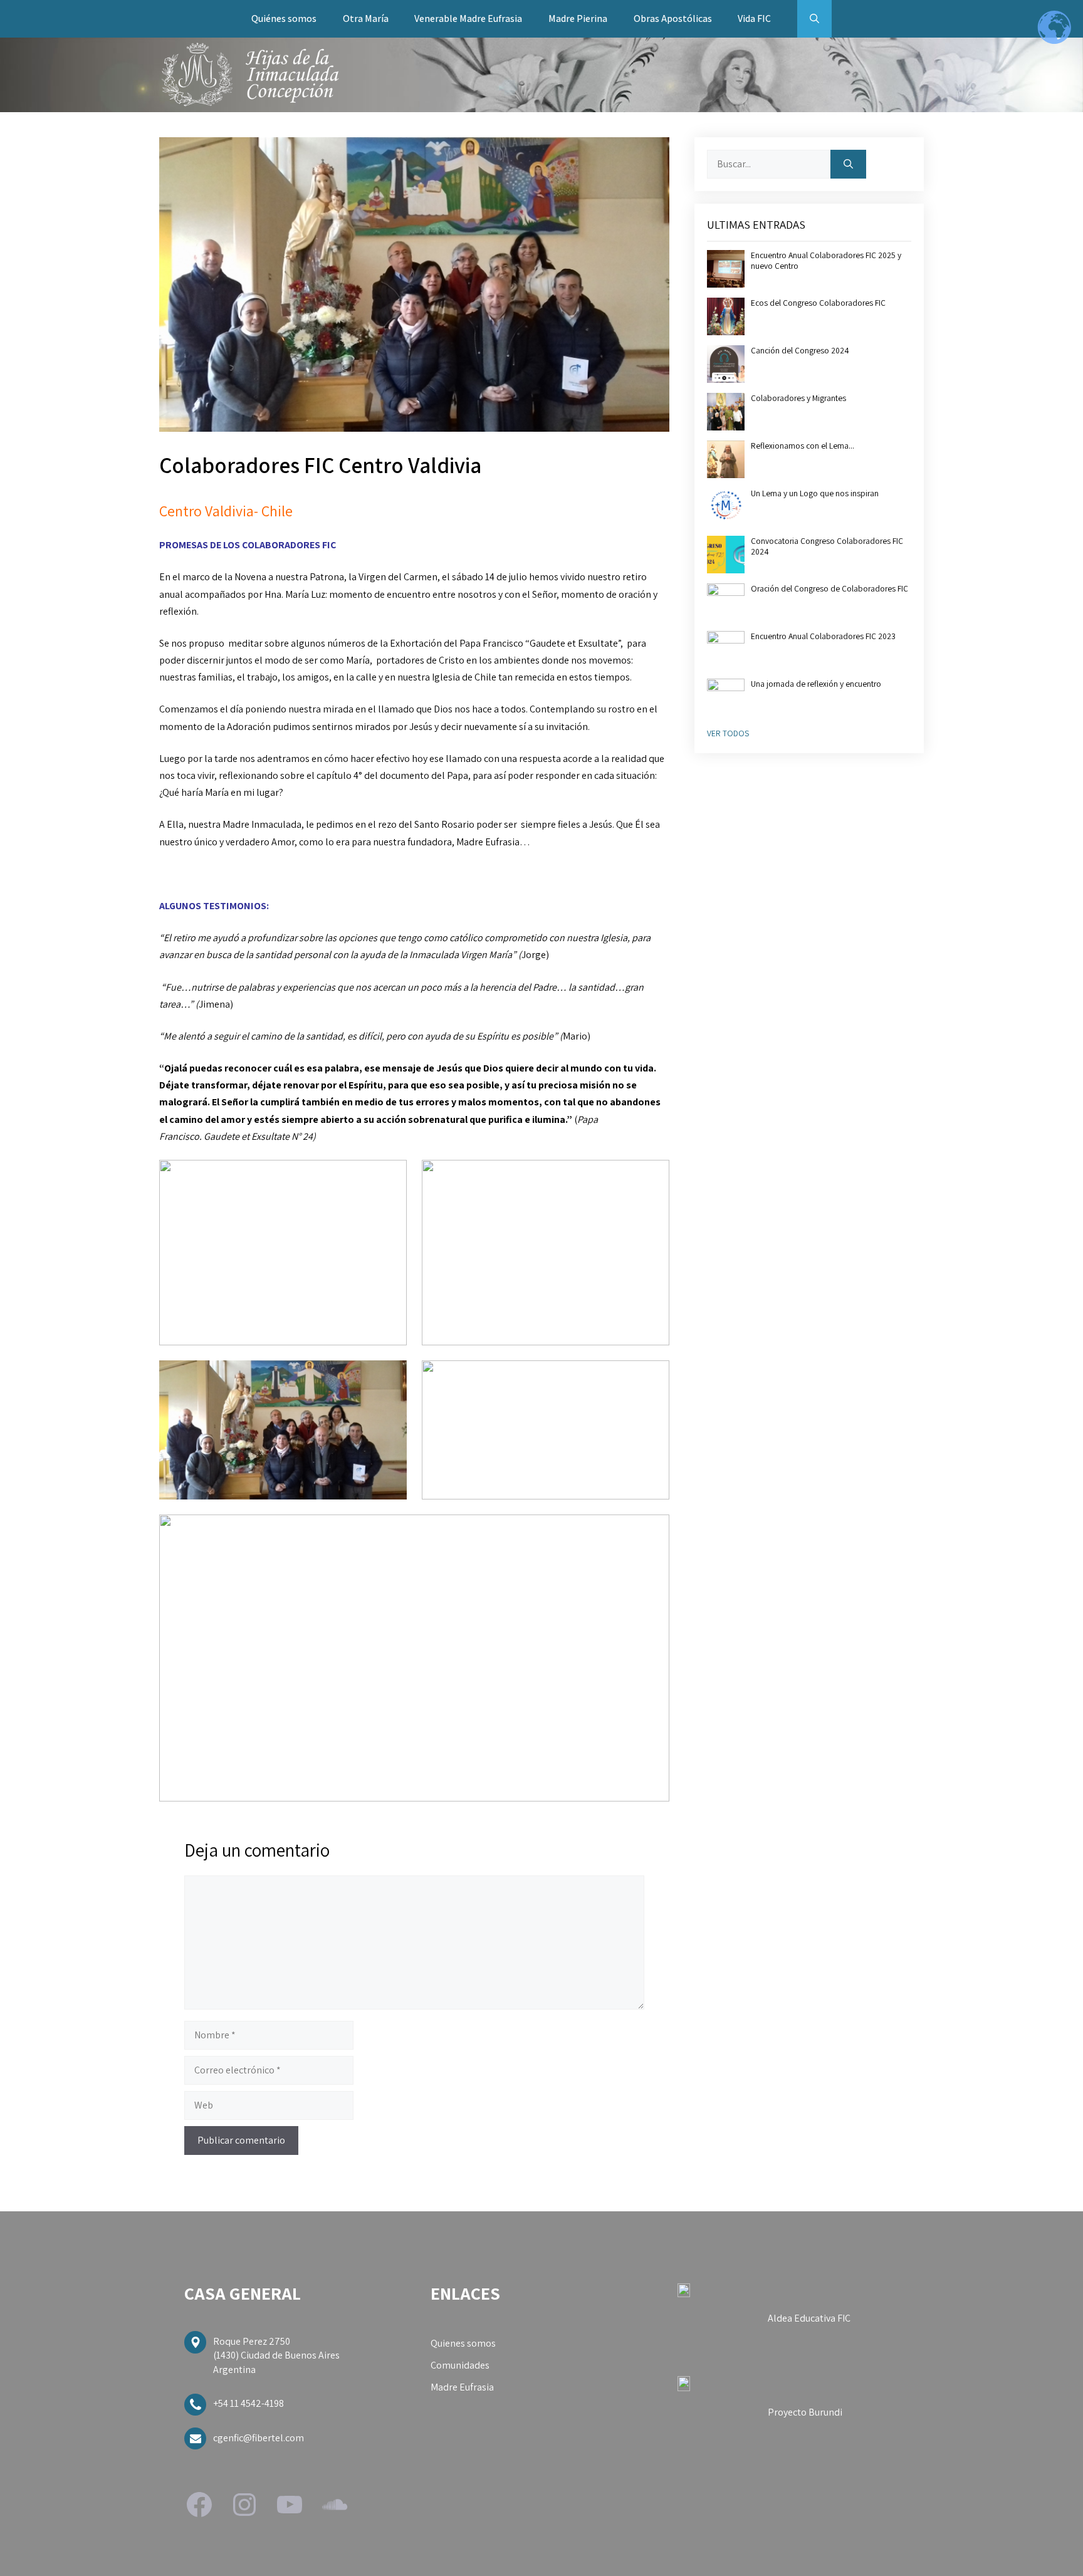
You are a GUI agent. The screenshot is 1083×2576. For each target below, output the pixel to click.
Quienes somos (463, 2343)
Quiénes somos (284, 18)
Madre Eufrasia (462, 2387)
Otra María (366, 18)
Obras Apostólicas (673, 18)
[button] (814, 19)
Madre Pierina (578, 18)
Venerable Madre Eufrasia (468, 18)
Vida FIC (754, 18)
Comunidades (460, 2365)
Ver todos (728, 733)
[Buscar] (848, 164)
